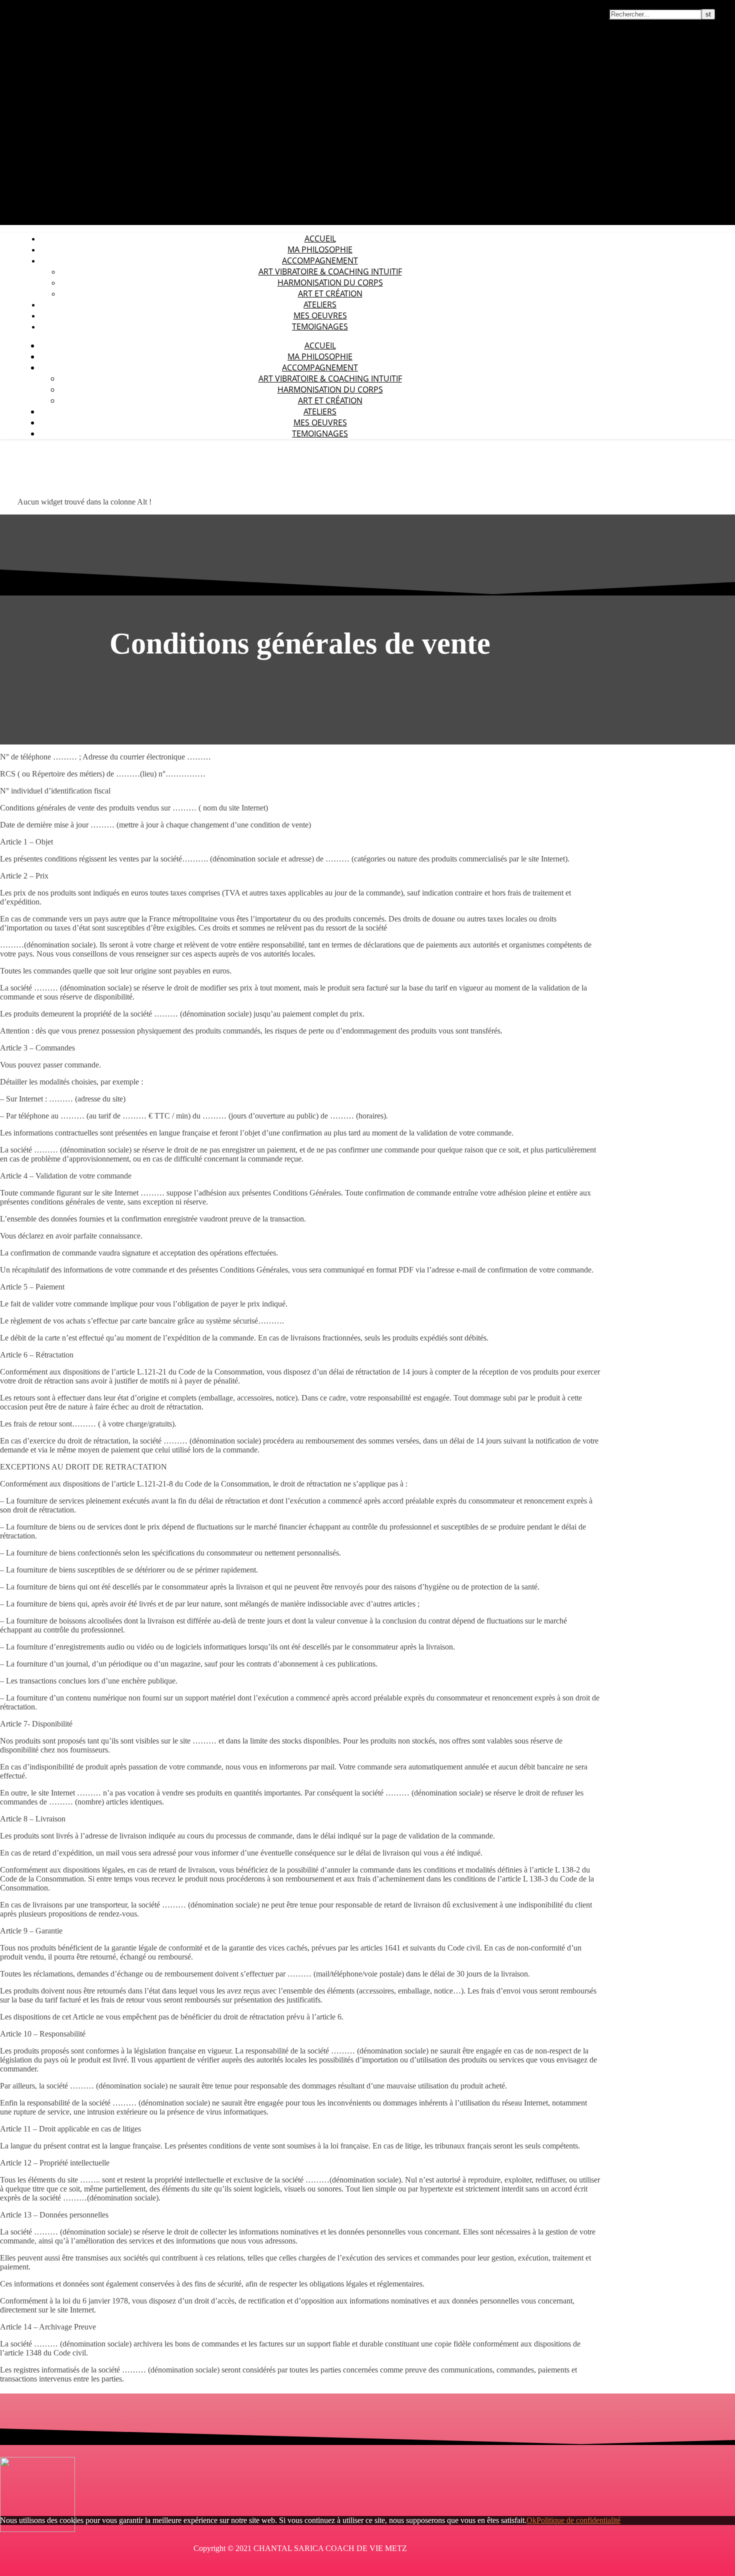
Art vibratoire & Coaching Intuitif (330, 271)
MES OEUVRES (320, 315)
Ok (531, 2520)
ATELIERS (320, 304)
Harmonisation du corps (330, 282)
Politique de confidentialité (578, 2520)
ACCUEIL (320, 238)
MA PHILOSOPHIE (320, 249)
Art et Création (330, 293)
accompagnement (320, 260)
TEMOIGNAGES (320, 326)
